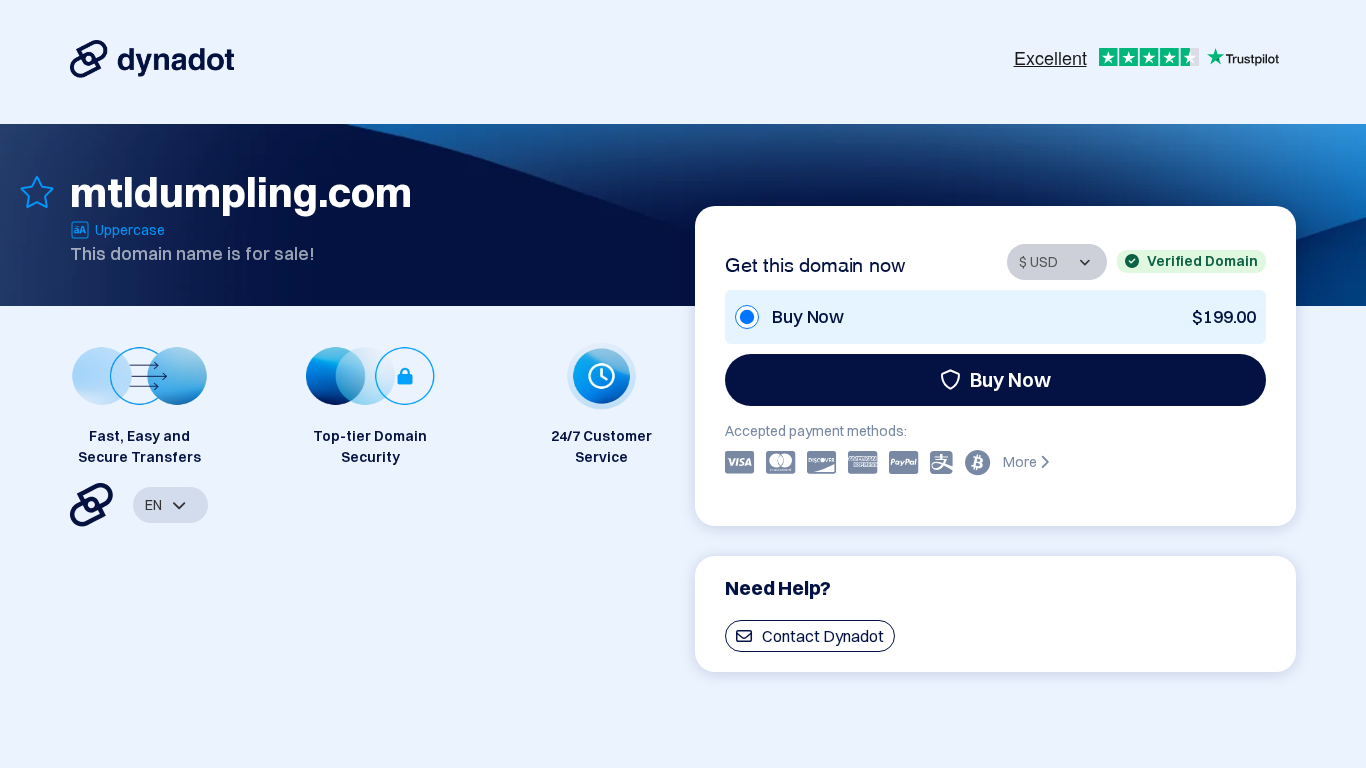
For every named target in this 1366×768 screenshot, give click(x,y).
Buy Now (1010, 379)
